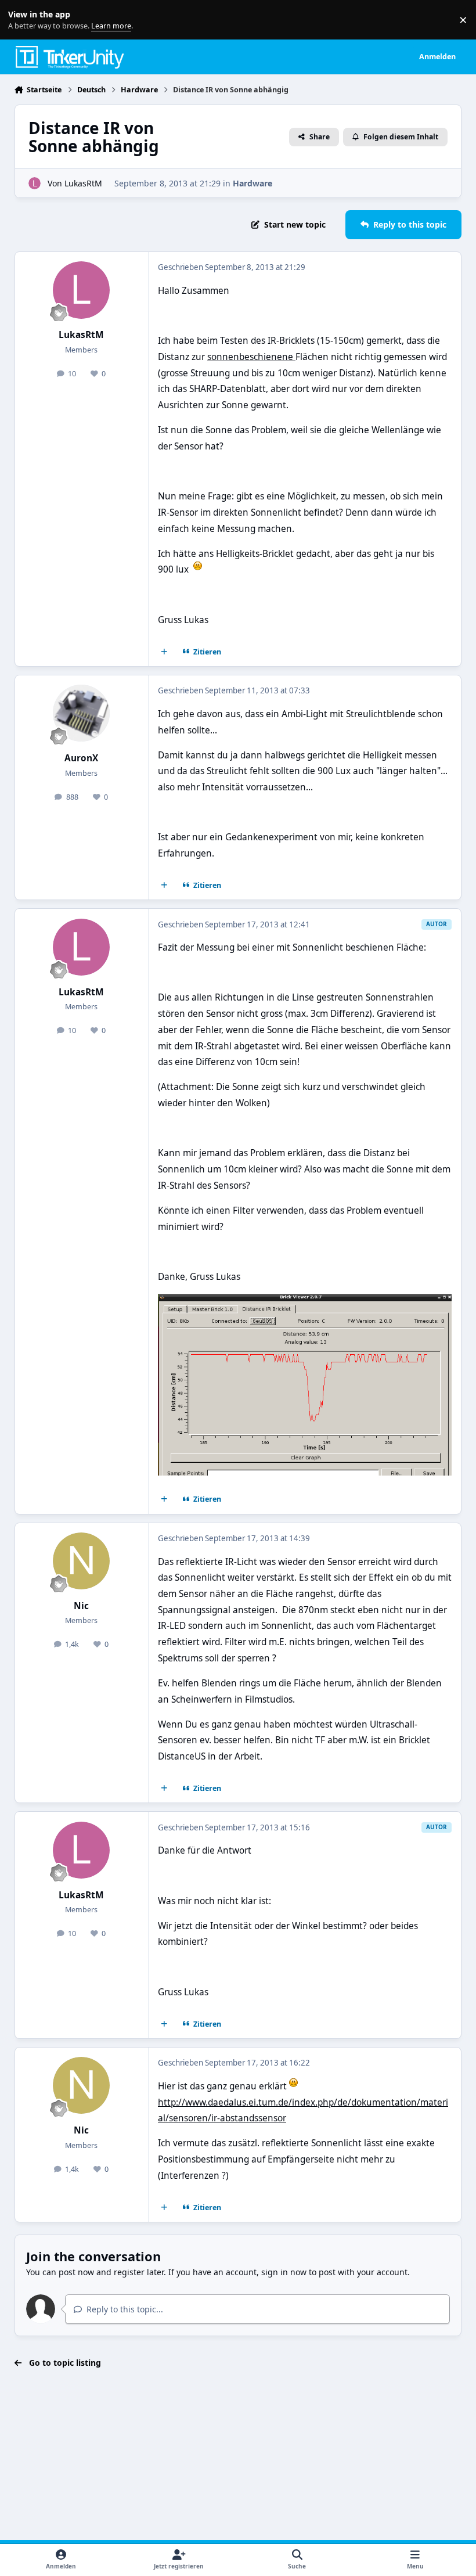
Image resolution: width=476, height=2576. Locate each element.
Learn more (22, 20)
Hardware (253, 183)
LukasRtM (83, 183)
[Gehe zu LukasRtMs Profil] (35, 183)
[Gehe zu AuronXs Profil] (81, 713)
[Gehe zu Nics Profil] (81, 1561)
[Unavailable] (305, 1302)
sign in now (284, 2272)
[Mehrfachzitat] (164, 652)
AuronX (81, 758)
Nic (81, 1606)
